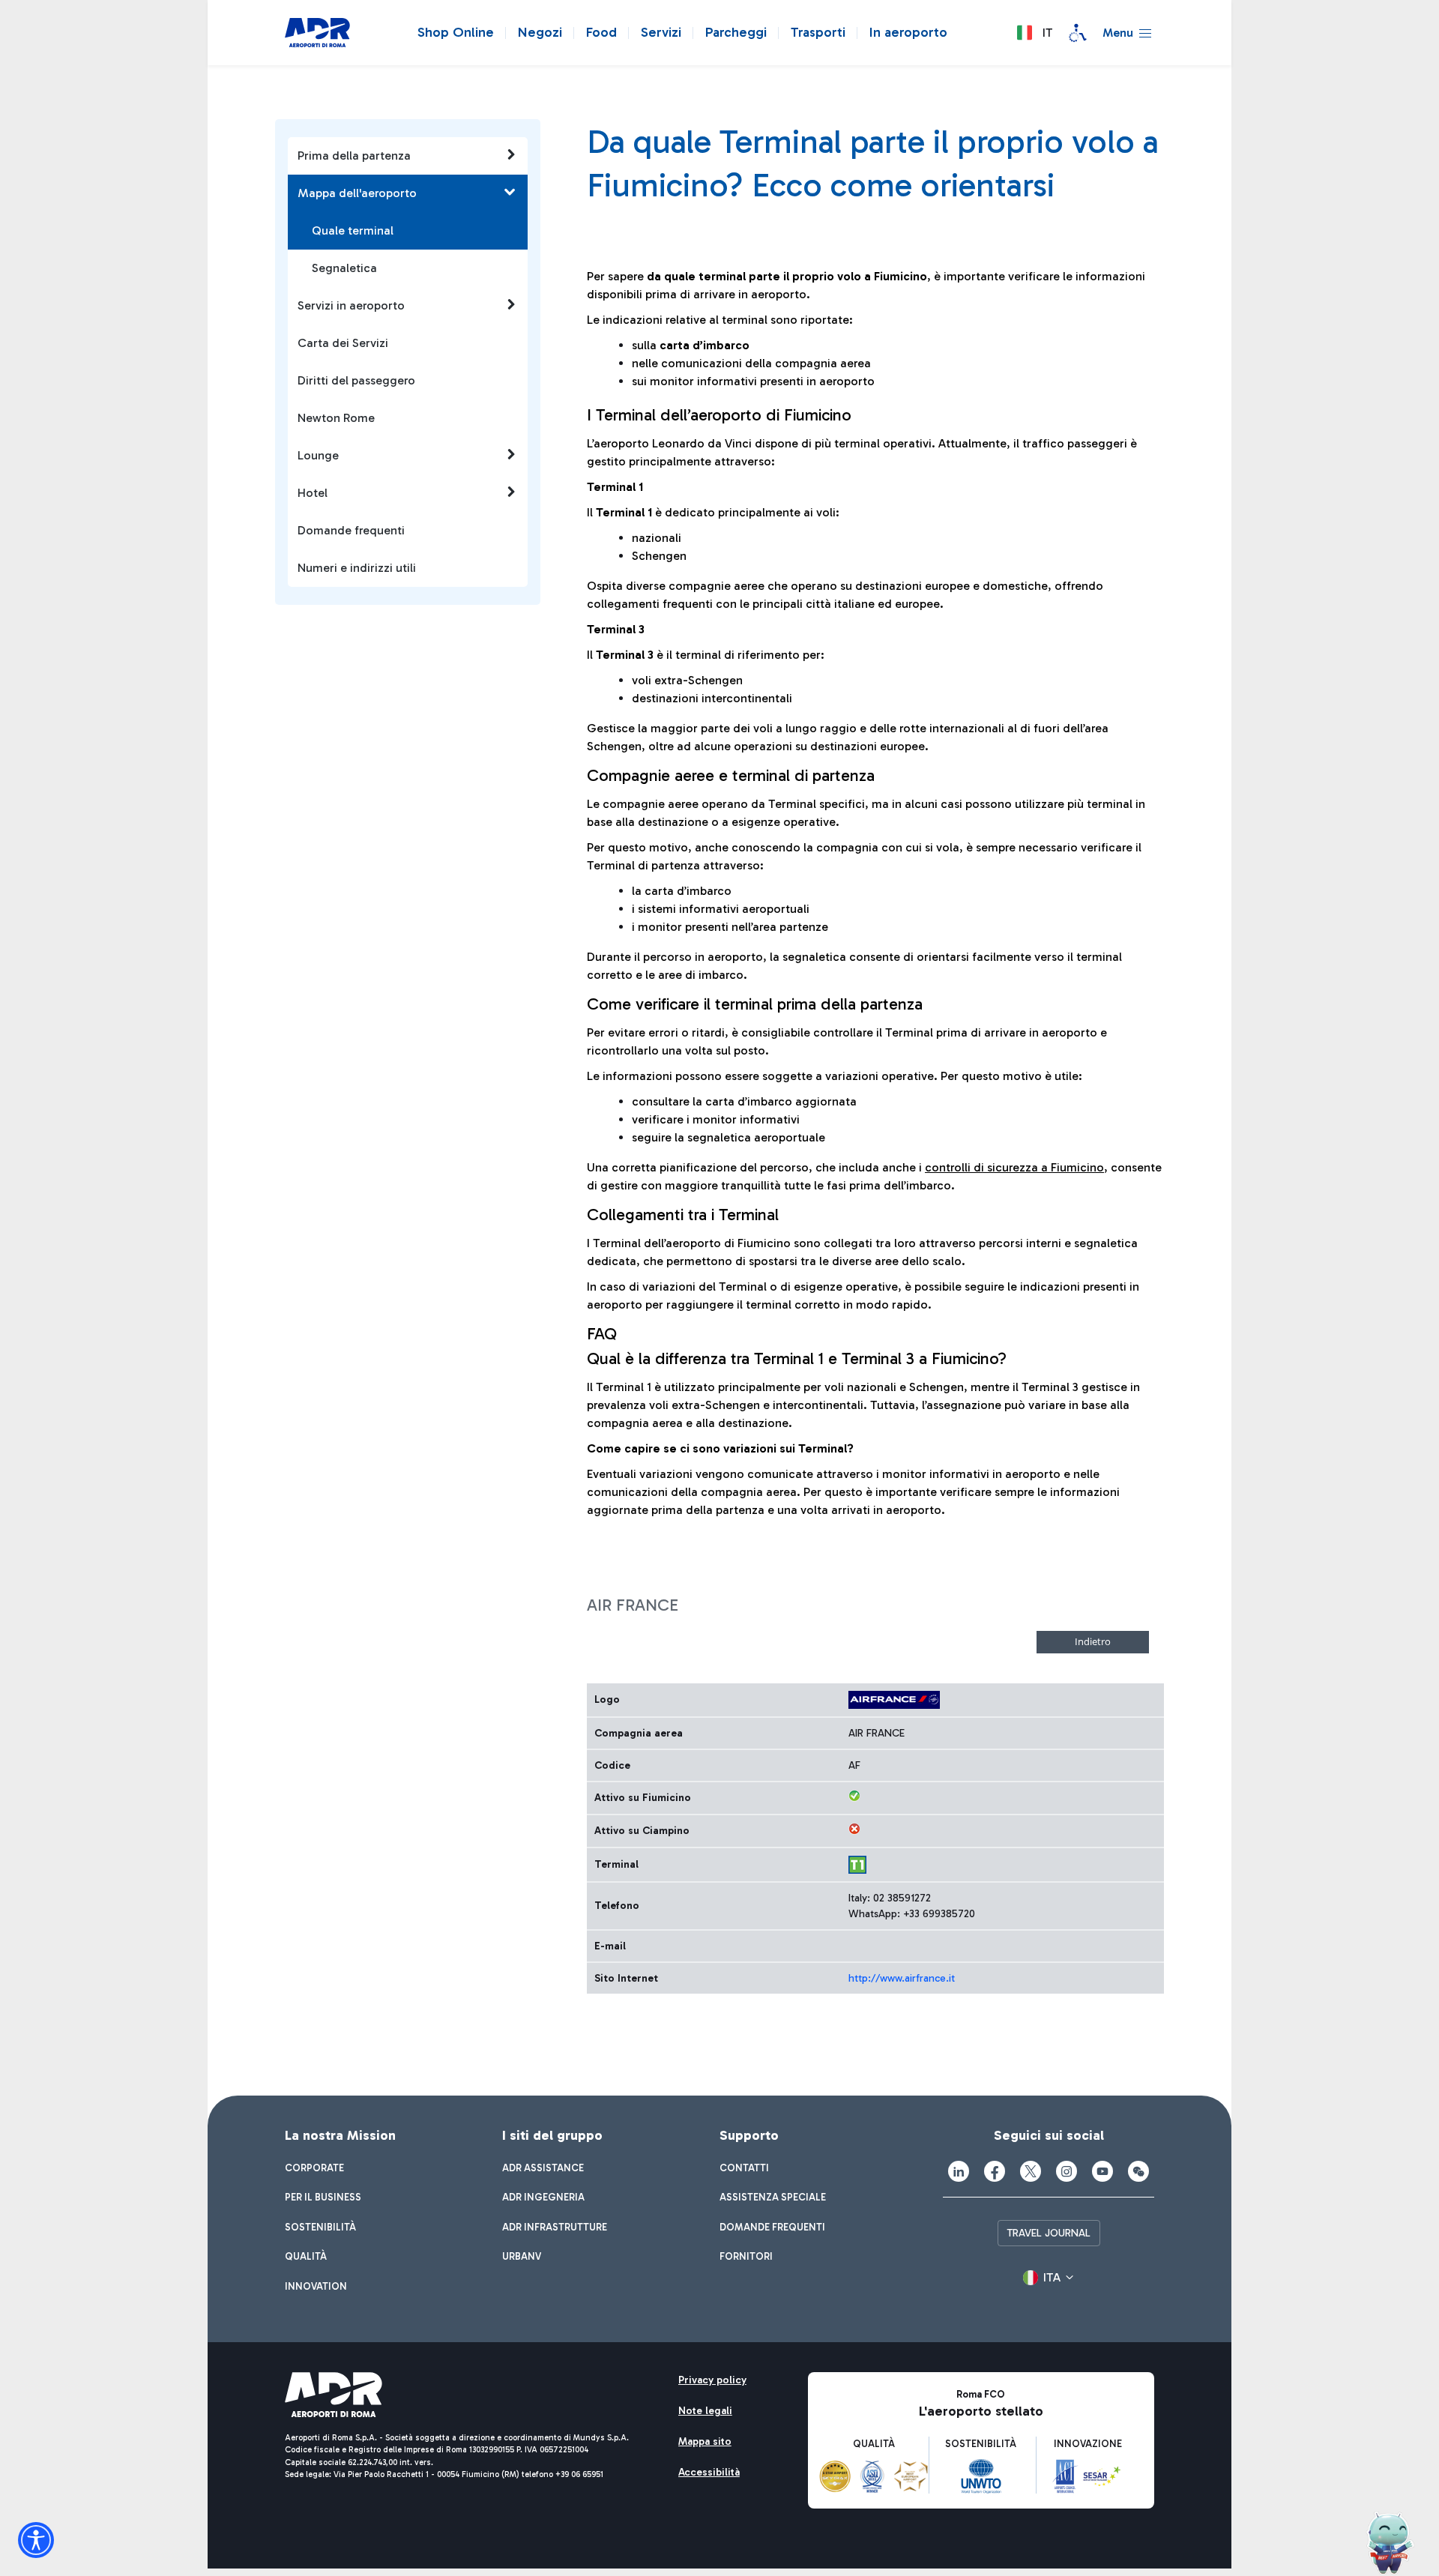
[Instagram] (1067, 2171)
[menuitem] (314, 2168)
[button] (1034, 33)
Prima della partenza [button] (354, 156)
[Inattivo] (854, 1829)
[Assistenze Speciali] (1078, 33)
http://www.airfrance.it (902, 1978)
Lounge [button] (318, 455)
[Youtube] (1102, 2171)
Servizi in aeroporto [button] (351, 305)
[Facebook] (995, 2171)
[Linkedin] (959, 2171)
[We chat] (1138, 2171)
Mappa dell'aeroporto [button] (357, 193)
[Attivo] (854, 1796)
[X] (1031, 2171)
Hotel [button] (313, 493)
